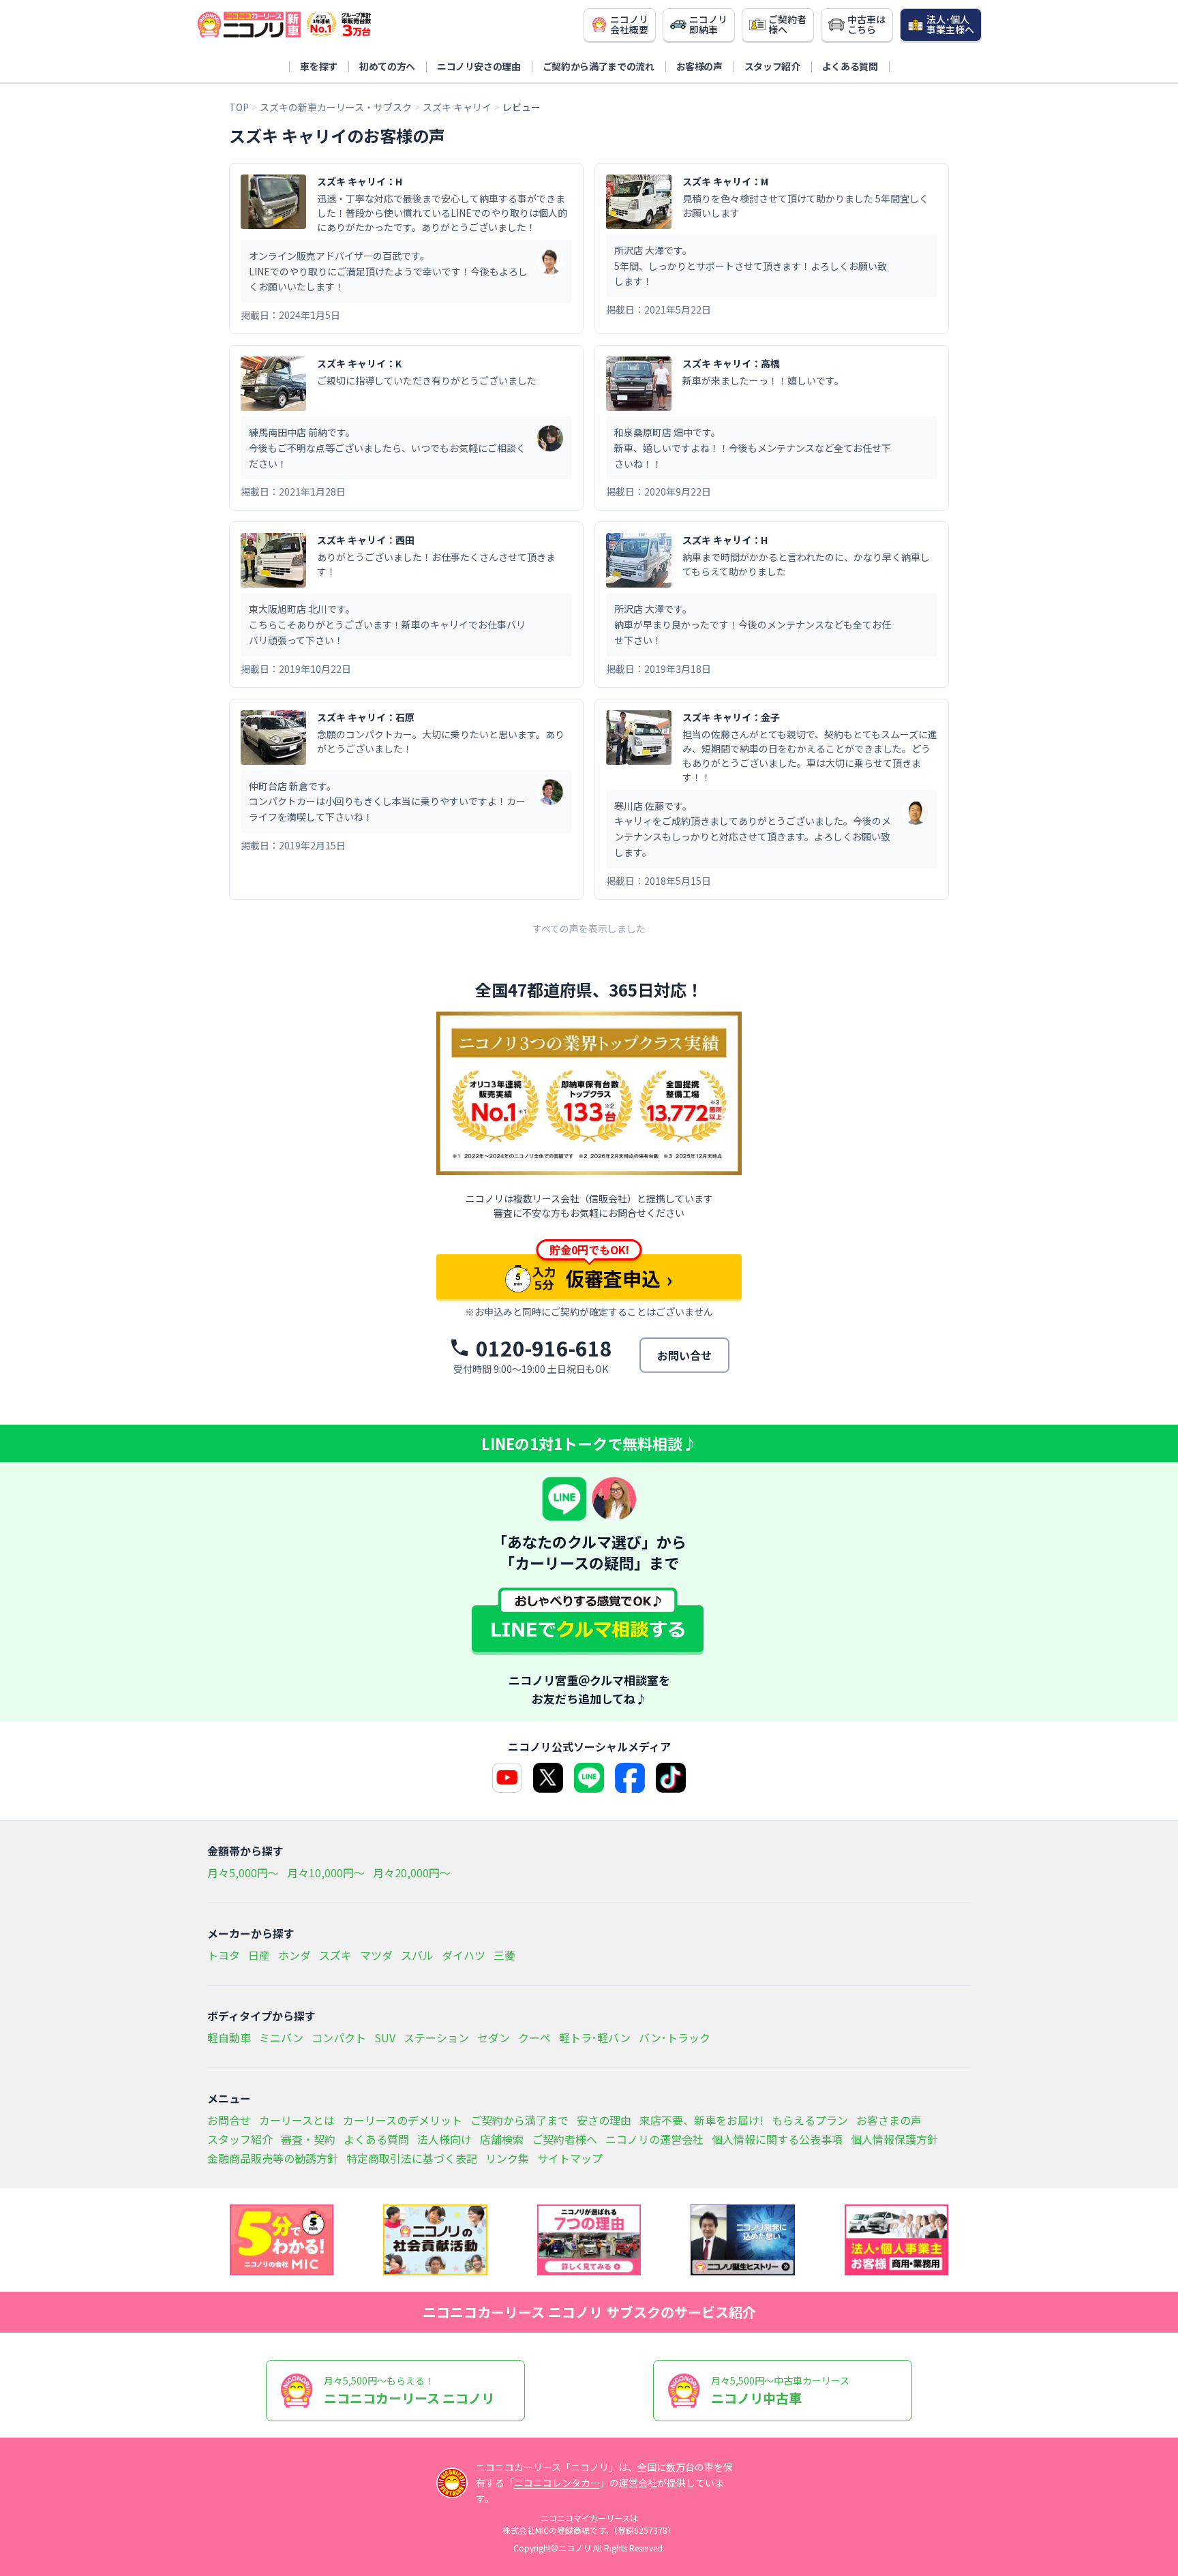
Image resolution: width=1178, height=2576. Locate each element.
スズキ (335, 1955)
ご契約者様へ (564, 2139)
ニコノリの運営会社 (654, 2139)
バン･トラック (675, 2037)
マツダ (376, 1955)
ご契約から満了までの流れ (599, 66)
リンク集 (507, 2158)
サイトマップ (570, 2158)
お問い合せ (684, 1355)
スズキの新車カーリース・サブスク (336, 107)
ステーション (436, 2037)
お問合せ (229, 2120)
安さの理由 (604, 2120)
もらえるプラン (810, 2120)
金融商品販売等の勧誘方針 (273, 2158)
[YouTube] (507, 1778)
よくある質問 (850, 66)
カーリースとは (297, 2120)
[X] (548, 1778)
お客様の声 (699, 66)
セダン (494, 2037)
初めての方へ (387, 66)
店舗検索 (502, 2139)
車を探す (319, 66)
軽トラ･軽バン (595, 2037)
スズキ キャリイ (457, 107)
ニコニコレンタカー (557, 2483)
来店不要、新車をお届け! (701, 2120)
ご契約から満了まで (519, 2120)
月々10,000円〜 (326, 1873)
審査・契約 (308, 2139)
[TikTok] (671, 1778)
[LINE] (589, 1778)
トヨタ (224, 1955)
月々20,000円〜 (412, 1873)
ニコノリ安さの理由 (479, 66)
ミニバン (281, 2037)
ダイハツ (464, 1955)
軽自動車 (229, 2037)
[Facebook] (630, 1778)
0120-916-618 (544, 1348)
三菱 (504, 1955)
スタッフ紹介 (772, 66)
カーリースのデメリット (403, 2120)
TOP (239, 107)
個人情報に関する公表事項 (777, 2139)
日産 (259, 1955)
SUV (385, 2037)
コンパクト (339, 2037)
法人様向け (444, 2139)
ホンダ (294, 1955)
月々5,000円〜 (243, 1873)
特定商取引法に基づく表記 (412, 2158)
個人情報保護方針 (894, 2139)
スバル (417, 1955)
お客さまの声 (889, 2120)
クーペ (534, 2037)
